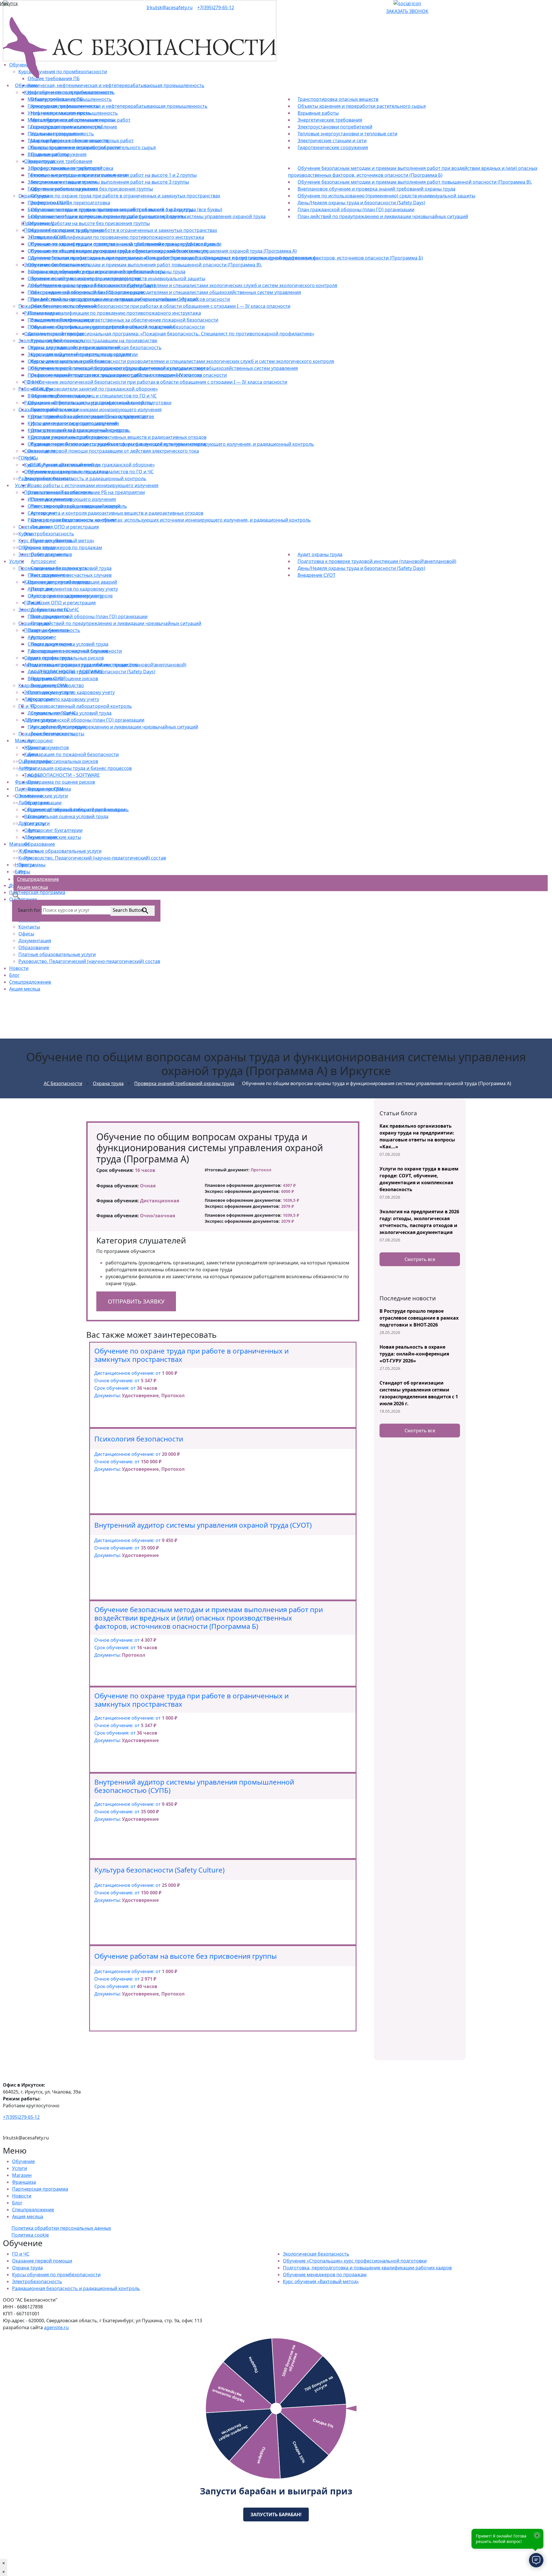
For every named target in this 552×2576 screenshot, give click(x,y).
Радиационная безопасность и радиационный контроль (76, 2288)
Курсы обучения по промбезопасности (56, 2275)
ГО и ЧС (21, 2254)
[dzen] (392, 3)
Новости (19, 968)
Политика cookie (30, 2235)
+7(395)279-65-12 (216, 7)
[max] (407, 3)
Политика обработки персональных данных (61, 2228)
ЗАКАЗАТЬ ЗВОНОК (407, 11)
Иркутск (9, 3)
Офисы (26, 934)
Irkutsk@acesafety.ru (170, 7)
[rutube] (388, 3)
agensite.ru (56, 2327)
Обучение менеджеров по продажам (325, 2275)
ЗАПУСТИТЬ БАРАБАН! (276, 2515)
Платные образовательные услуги (57, 954)
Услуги (20, 2168)
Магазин (22, 2175)
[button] (16, 895)
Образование (34, 947)
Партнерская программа (40, 2189)
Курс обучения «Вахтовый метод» (321, 2281)
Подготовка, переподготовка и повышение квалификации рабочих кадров (367, 2268)
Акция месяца (25, 989)
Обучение (23, 2161)
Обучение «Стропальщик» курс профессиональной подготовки (355, 2261)
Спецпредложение (30, 982)
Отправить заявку (136, 1301)
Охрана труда (27, 2268)
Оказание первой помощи (42, 2261)
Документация (35, 941)
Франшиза (24, 2182)
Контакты (29, 927)
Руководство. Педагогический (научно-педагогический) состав (89, 961)
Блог (14, 975)
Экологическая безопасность (316, 2254)
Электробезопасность (37, 2281)
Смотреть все (420, 1259)
